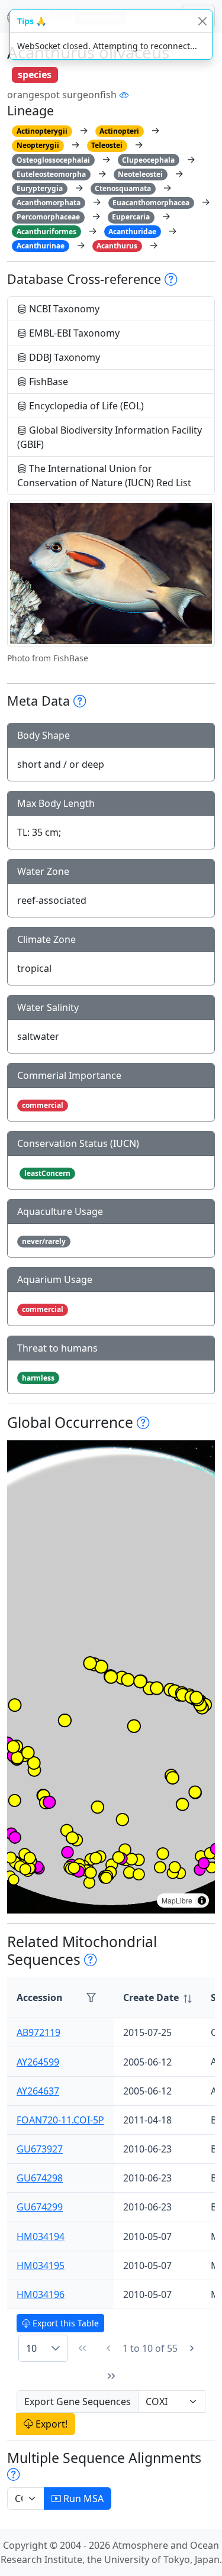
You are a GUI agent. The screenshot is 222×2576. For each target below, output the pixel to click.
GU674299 (40, 2207)
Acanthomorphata (49, 203)
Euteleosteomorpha (51, 174)
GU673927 (40, 2149)
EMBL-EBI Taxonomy (73, 333)
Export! (50, 2424)
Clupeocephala (148, 160)
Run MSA (82, 2499)
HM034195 (41, 2265)
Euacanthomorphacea (151, 203)
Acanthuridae (132, 232)
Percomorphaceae (48, 217)
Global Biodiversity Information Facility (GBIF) (110, 437)
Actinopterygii (42, 131)
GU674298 (40, 2178)
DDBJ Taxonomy (63, 357)
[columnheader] (157, 1998)
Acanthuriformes (46, 232)
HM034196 (41, 2294)
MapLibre (177, 1900)
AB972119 (38, 2032)
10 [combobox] (31, 2348)
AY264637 (38, 2091)
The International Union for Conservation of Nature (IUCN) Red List (104, 476)
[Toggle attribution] (202, 1901)
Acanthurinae (41, 246)
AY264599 (38, 2062)
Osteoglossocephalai (53, 160)
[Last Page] (111, 2376)
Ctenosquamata (123, 188)
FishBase (47, 382)
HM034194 (41, 2236)
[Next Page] (192, 2348)
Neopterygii (38, 145)
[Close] (202, 21)
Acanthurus (117, 246)
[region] (111, 1677)
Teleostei (107, 145)
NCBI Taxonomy (63, 309)
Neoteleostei (140, 174)
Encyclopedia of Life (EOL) (85, 406)
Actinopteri (119, 131)
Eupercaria (131, 217)
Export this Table (65, 2323)
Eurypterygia (40, 188)
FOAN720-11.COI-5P (60, 2120)
